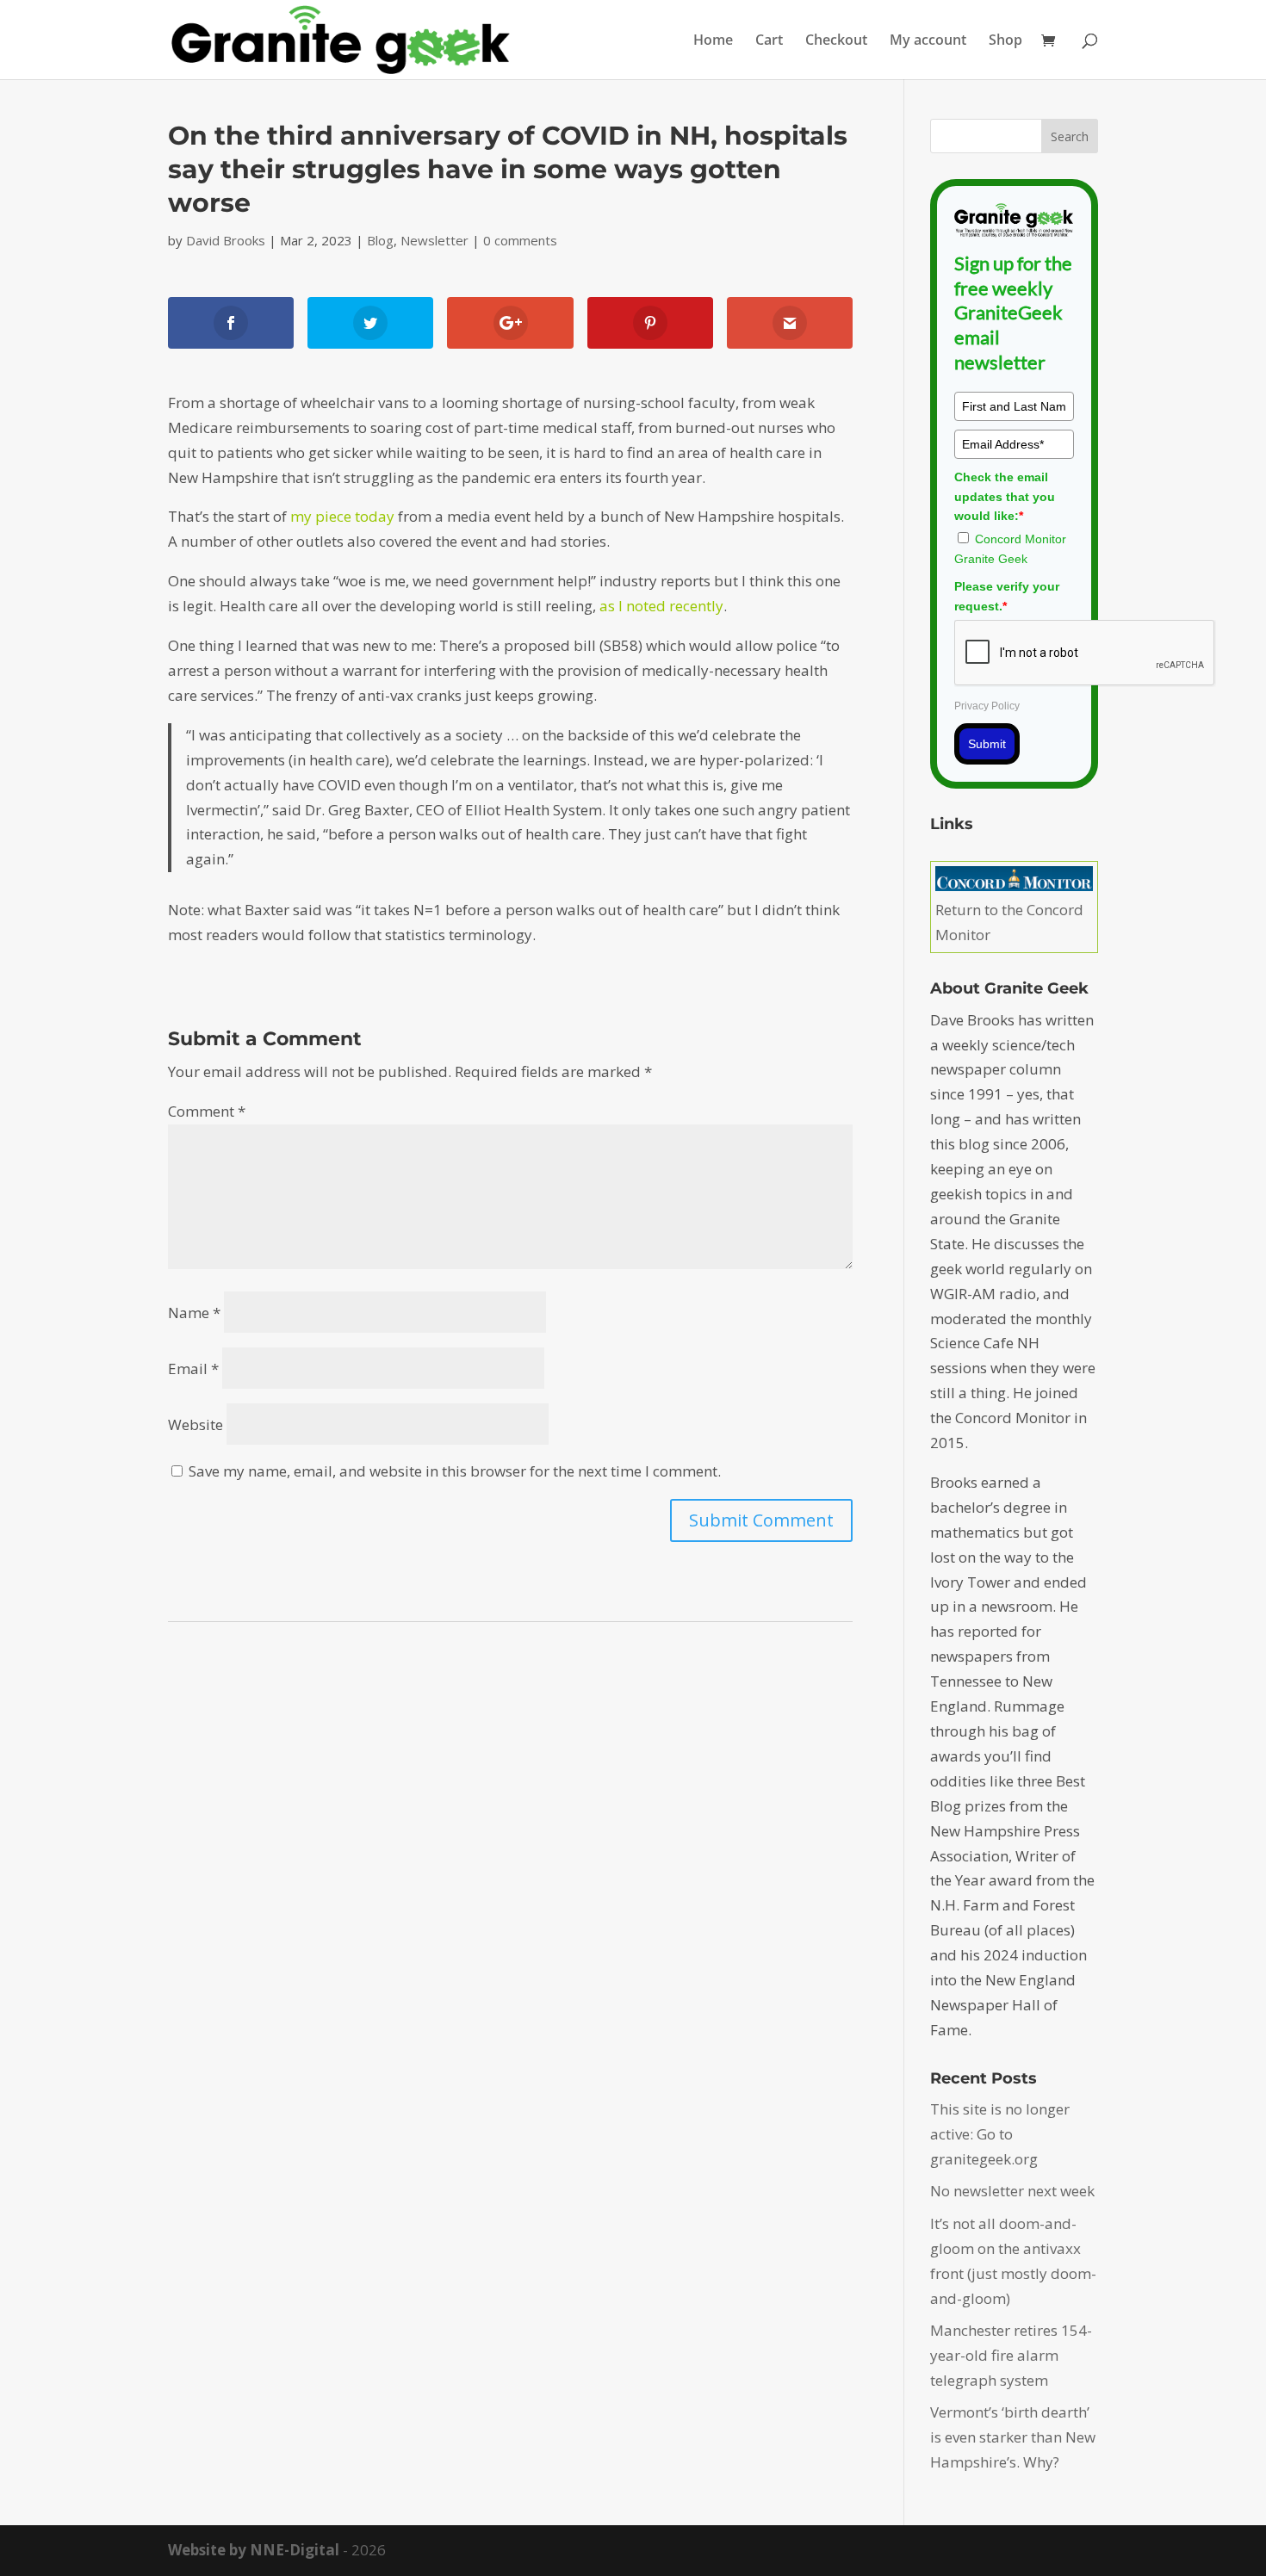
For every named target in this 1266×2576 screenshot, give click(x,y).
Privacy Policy (987, 706)
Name (194, 1313)
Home (713, 41)
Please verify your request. (1007, 596)
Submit (987, 744)
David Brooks (226, 240)
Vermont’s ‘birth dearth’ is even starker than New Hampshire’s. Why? (1013, 2437)
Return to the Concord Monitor (1009, 922)
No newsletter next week (1012, 2191)
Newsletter (434, 240)
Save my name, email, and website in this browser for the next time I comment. (455, 1471)
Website (195, 1424)
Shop (1005, 41)
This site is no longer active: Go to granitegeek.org (1000, 2134)
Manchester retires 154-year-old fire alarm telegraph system (1011, 2355)
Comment (207, 1111)
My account (928, 41)
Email (193, 1368)
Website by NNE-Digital (254, 2550)
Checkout (836, 41)
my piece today (342, 516)
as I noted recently (661, 606)
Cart (769, 41)
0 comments (520, 240)
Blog (380, 240)
